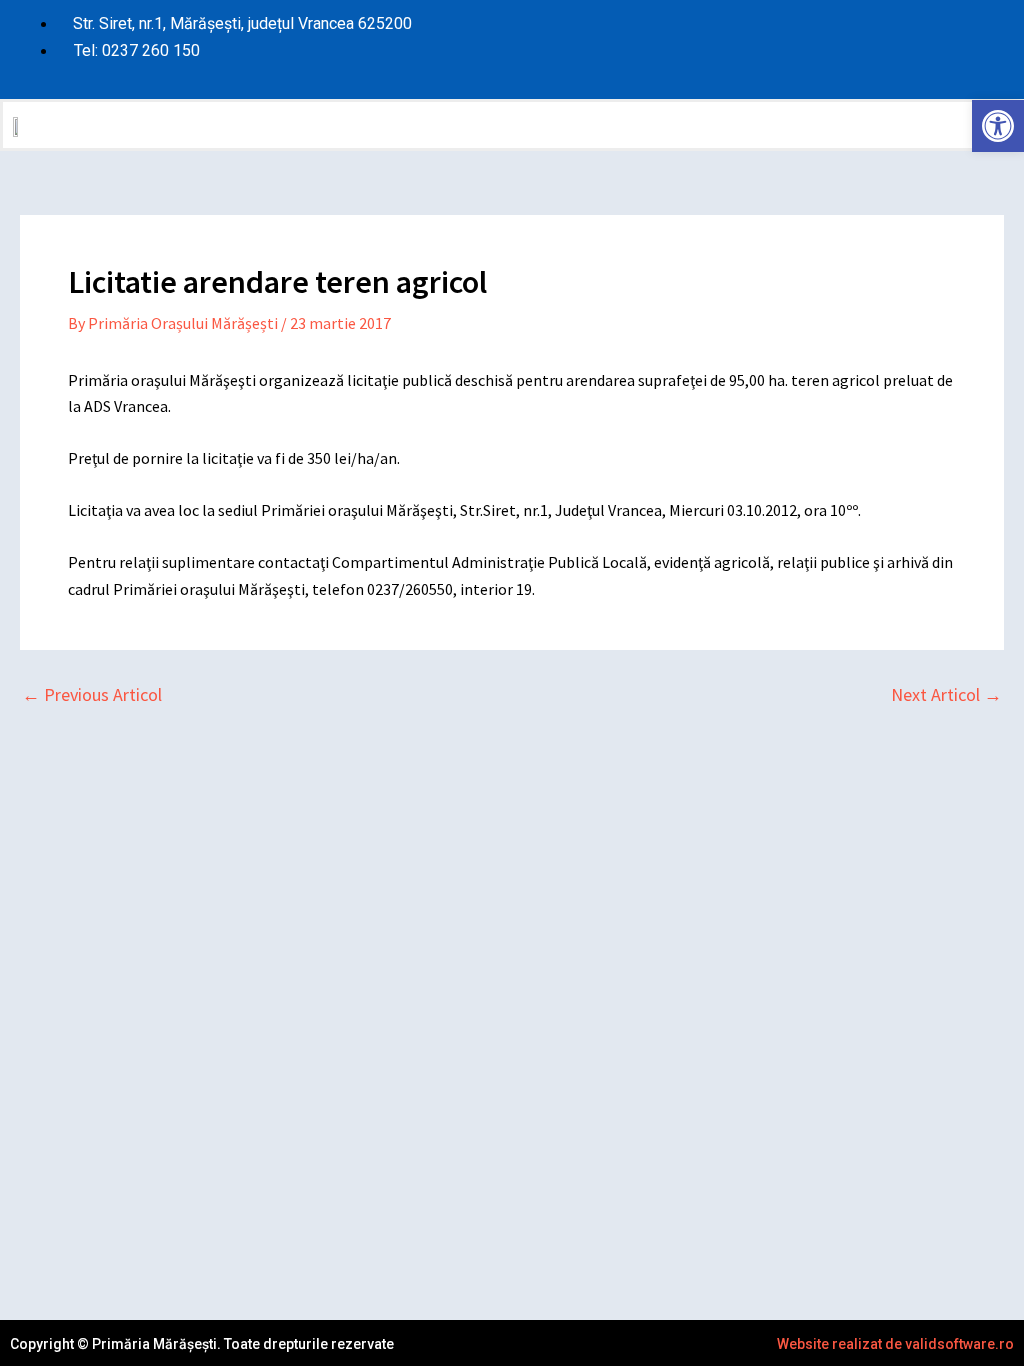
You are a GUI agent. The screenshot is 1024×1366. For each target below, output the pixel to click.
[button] (766, 125)
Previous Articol (92, 695)
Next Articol (946, 695)
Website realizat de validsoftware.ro (895, 1344)
